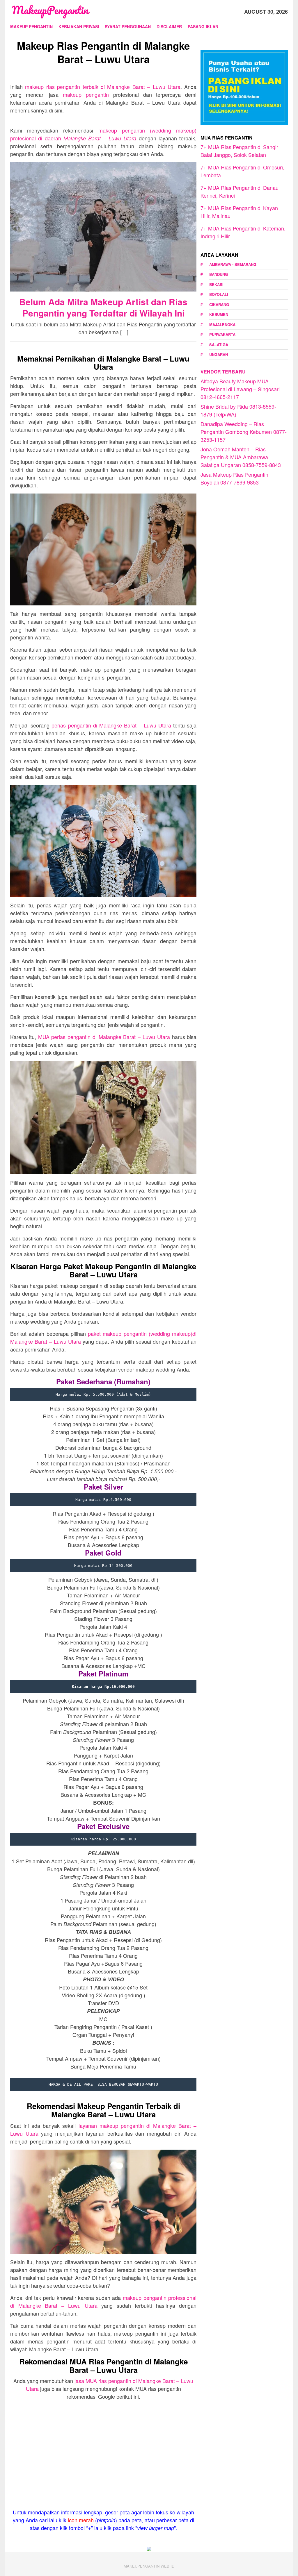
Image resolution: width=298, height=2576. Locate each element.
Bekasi (216, 284)
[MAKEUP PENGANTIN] (50, 11)
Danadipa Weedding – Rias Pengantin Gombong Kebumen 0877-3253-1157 (244, 432)
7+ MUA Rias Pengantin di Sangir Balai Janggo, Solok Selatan (239, 151)
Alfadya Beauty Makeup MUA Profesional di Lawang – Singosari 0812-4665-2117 (240, 389)
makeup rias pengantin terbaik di (103, 87)
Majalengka (222, 325)
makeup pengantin (86, 94)
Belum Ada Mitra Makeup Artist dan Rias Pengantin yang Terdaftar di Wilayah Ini (103, 307)
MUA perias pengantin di (104, 1037)
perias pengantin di (111, 725)
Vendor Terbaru (223, 372)
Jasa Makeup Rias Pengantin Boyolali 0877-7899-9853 (234, 478)
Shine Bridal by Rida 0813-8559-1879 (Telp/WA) (238, 410)
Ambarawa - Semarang (233, 264)
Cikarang (219, 304)
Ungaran (219, 354)
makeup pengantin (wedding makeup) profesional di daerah (103, 134)
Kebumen (219, 314)
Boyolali (219, 294)
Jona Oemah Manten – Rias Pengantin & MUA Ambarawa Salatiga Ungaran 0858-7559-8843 (241, 457)
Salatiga (219, 345)
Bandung (219, 274)
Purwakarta (222, 334)
